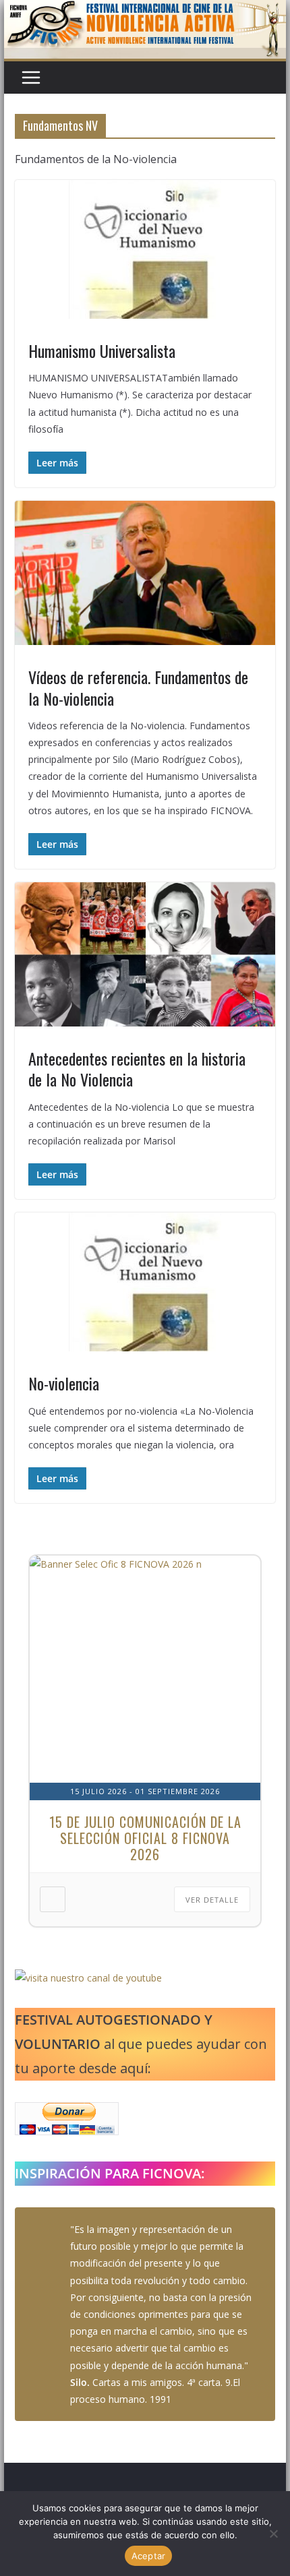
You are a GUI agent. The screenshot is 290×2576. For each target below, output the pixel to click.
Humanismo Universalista (102, 350)
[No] (273, 2534)
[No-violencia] (145, 1282)
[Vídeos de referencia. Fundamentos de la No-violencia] (145, 573)
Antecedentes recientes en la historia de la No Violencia (137, 1069)
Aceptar (149, 2556)
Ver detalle (212, 1900)
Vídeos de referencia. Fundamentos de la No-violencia (138, 687)
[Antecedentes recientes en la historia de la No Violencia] (145, 954)
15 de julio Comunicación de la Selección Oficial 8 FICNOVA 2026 (145, 1838)
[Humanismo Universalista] (145, 249)
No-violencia (64, 1383)
